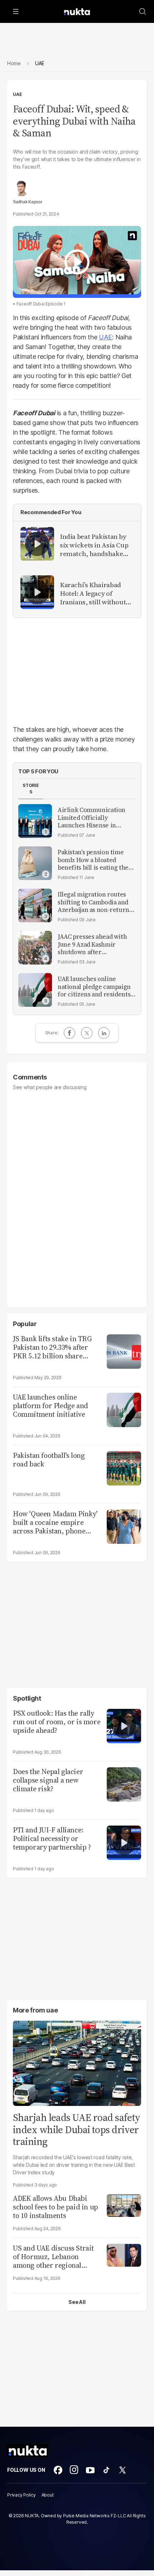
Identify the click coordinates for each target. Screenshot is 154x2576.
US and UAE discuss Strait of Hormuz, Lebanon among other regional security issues (53, 2257)
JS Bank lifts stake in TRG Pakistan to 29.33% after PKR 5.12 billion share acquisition (52, 1347)
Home (14, 63)
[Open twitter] (122, 2470)
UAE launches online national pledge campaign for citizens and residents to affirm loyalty (94, 987)
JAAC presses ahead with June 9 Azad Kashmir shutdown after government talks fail (92, 944)
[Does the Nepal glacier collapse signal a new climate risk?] (124, 1784)
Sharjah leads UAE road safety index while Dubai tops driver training (77, 2129)
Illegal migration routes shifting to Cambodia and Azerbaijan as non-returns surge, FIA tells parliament (96, 902)
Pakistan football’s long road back (49, 1460)
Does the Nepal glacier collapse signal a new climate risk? (48, 1780)
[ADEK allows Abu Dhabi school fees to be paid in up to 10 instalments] (124, 2205)
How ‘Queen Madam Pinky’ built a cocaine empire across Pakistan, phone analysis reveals (55, 1522)
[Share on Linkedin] (104, 1033)
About (48, 2495)
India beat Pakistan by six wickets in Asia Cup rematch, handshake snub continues (94, 545)
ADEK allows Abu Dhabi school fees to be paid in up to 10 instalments (56, 2207)
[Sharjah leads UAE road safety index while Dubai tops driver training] (77, 2062)
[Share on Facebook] (69, 1033)
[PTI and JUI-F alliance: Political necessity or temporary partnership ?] (124, 1842)
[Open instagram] (74, 2470)
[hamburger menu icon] (16, 11)
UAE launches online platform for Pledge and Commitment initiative (50, 1406)
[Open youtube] (90, 2470)
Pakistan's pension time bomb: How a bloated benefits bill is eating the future (93, 860)
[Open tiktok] (106, 2470)
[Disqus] (77, 1195)
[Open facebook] (58, 2470)
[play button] (77, 262)
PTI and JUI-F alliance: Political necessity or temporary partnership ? (52, 1838)
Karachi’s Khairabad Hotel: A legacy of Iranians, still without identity (93, 594)
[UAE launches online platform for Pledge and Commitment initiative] (124, 1409)
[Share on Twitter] (87, 1033)
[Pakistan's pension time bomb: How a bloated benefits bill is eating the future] (35, 863)
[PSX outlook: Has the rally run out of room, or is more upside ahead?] (124, 1725)
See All (77, 2302)
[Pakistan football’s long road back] (124, 1467)
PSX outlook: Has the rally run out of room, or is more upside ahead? (57, 1722)
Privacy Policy (21, 2495)
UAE (17, 94)
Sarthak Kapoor (28, 202)
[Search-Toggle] (143, 11)
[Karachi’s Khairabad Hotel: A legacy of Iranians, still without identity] (37, 592)
